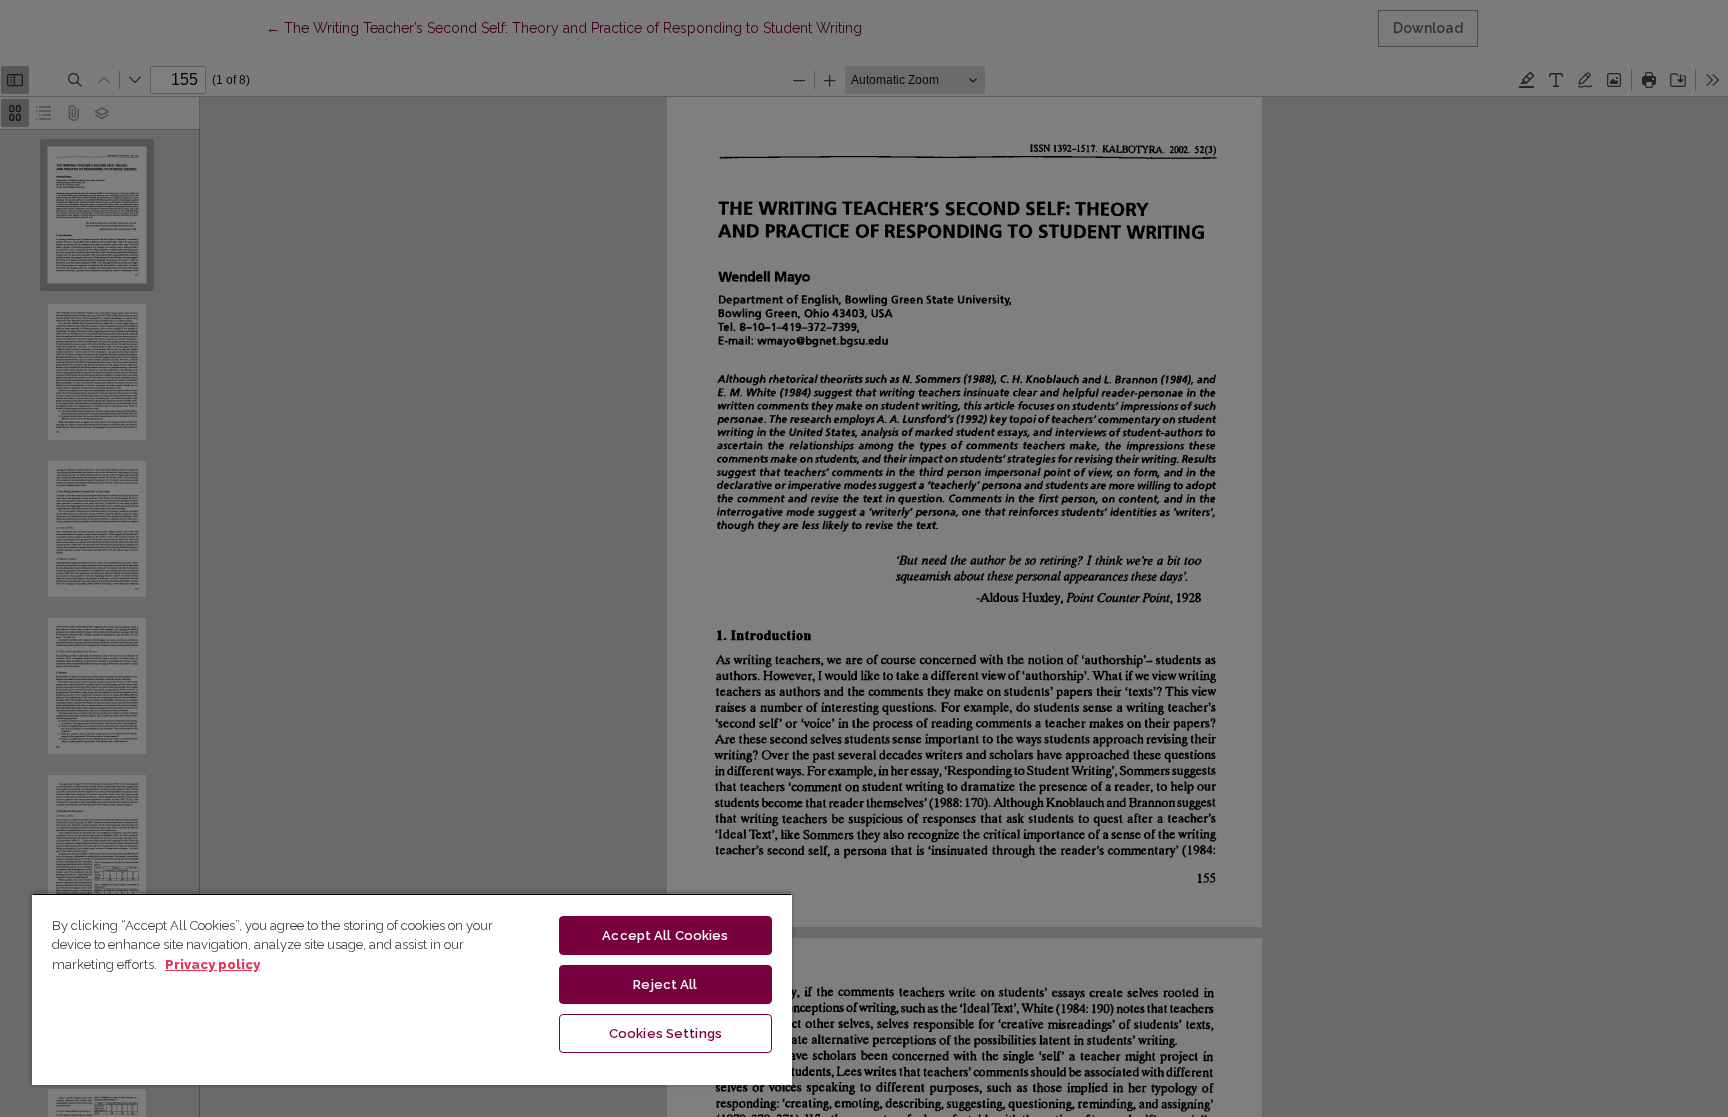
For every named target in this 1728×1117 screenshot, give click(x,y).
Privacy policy (212, 964)
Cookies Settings (665, 1033)
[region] (412, 989)
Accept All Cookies (665, 935)
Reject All (665, 984)
